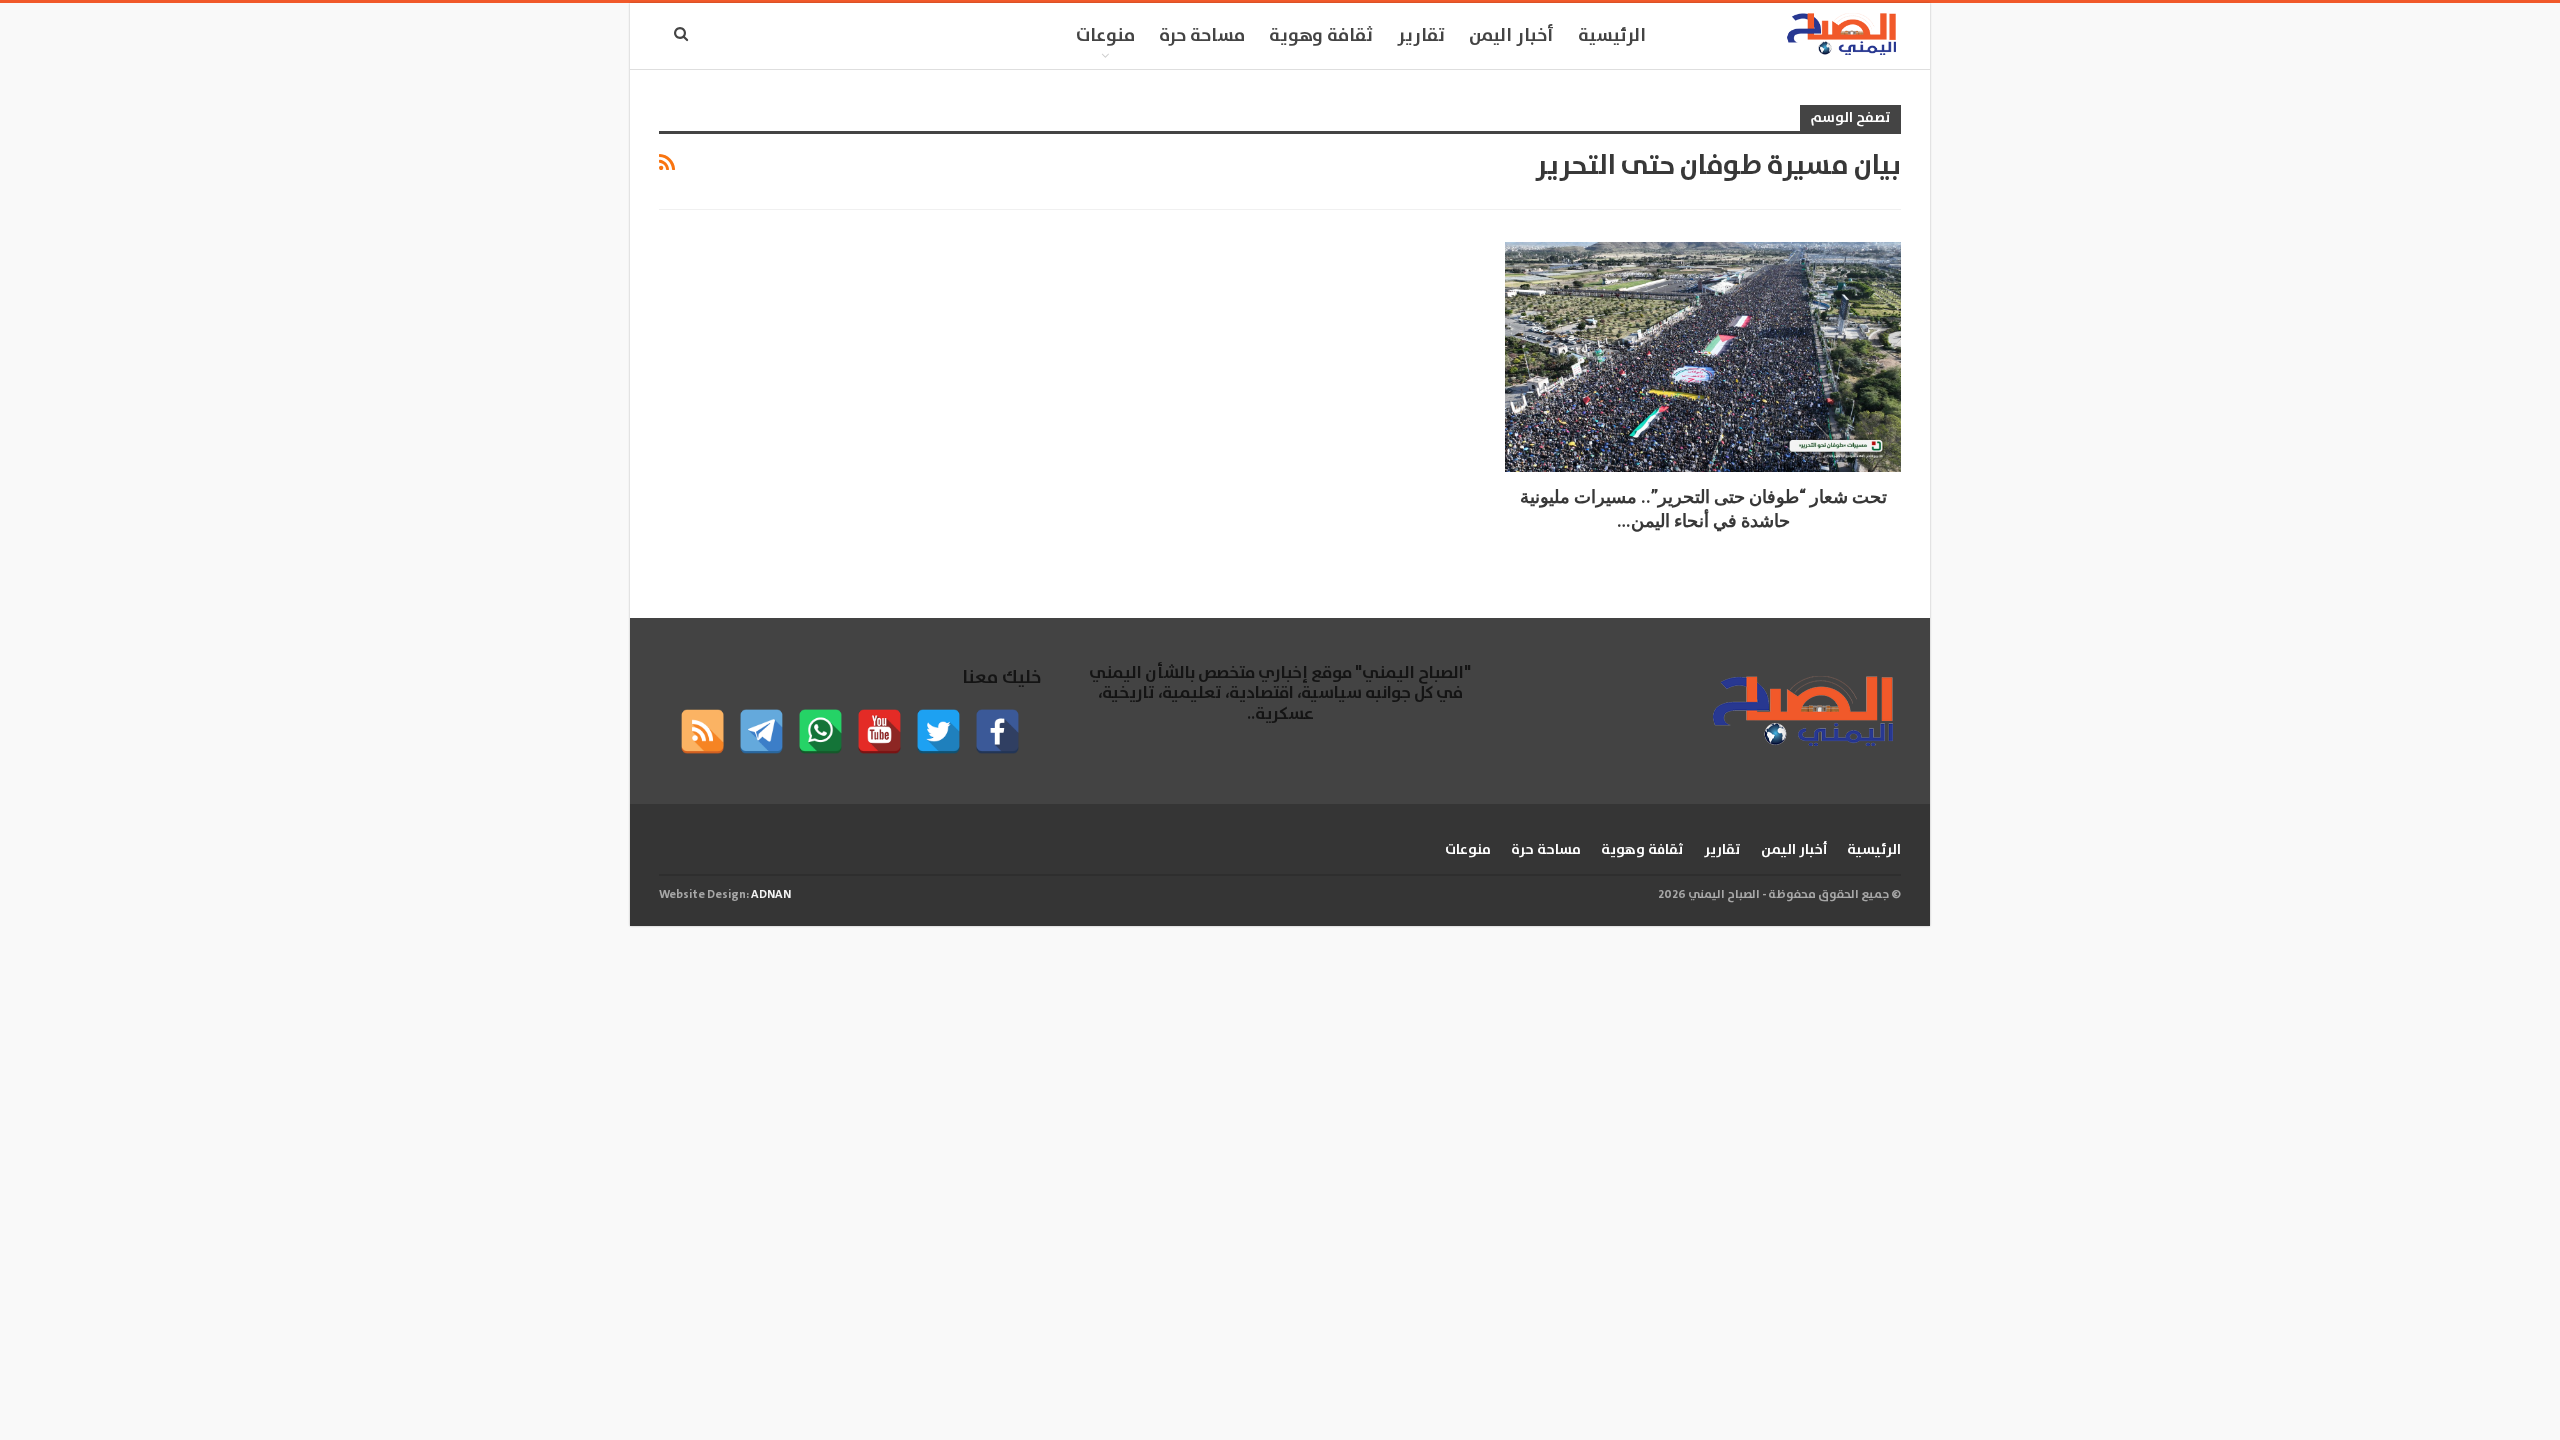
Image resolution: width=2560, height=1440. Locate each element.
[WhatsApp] (820, 731)
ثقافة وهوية (1321, 36)
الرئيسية (1612, 36)
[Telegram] (761, 731)
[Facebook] (997, 731)
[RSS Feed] (702, 731)
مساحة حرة (1202, 36)
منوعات (1105, 36)
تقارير (1421, 36)
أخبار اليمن (1511, 36)
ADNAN (771, 894)
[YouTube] (879, 731)
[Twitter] (938, 731)
